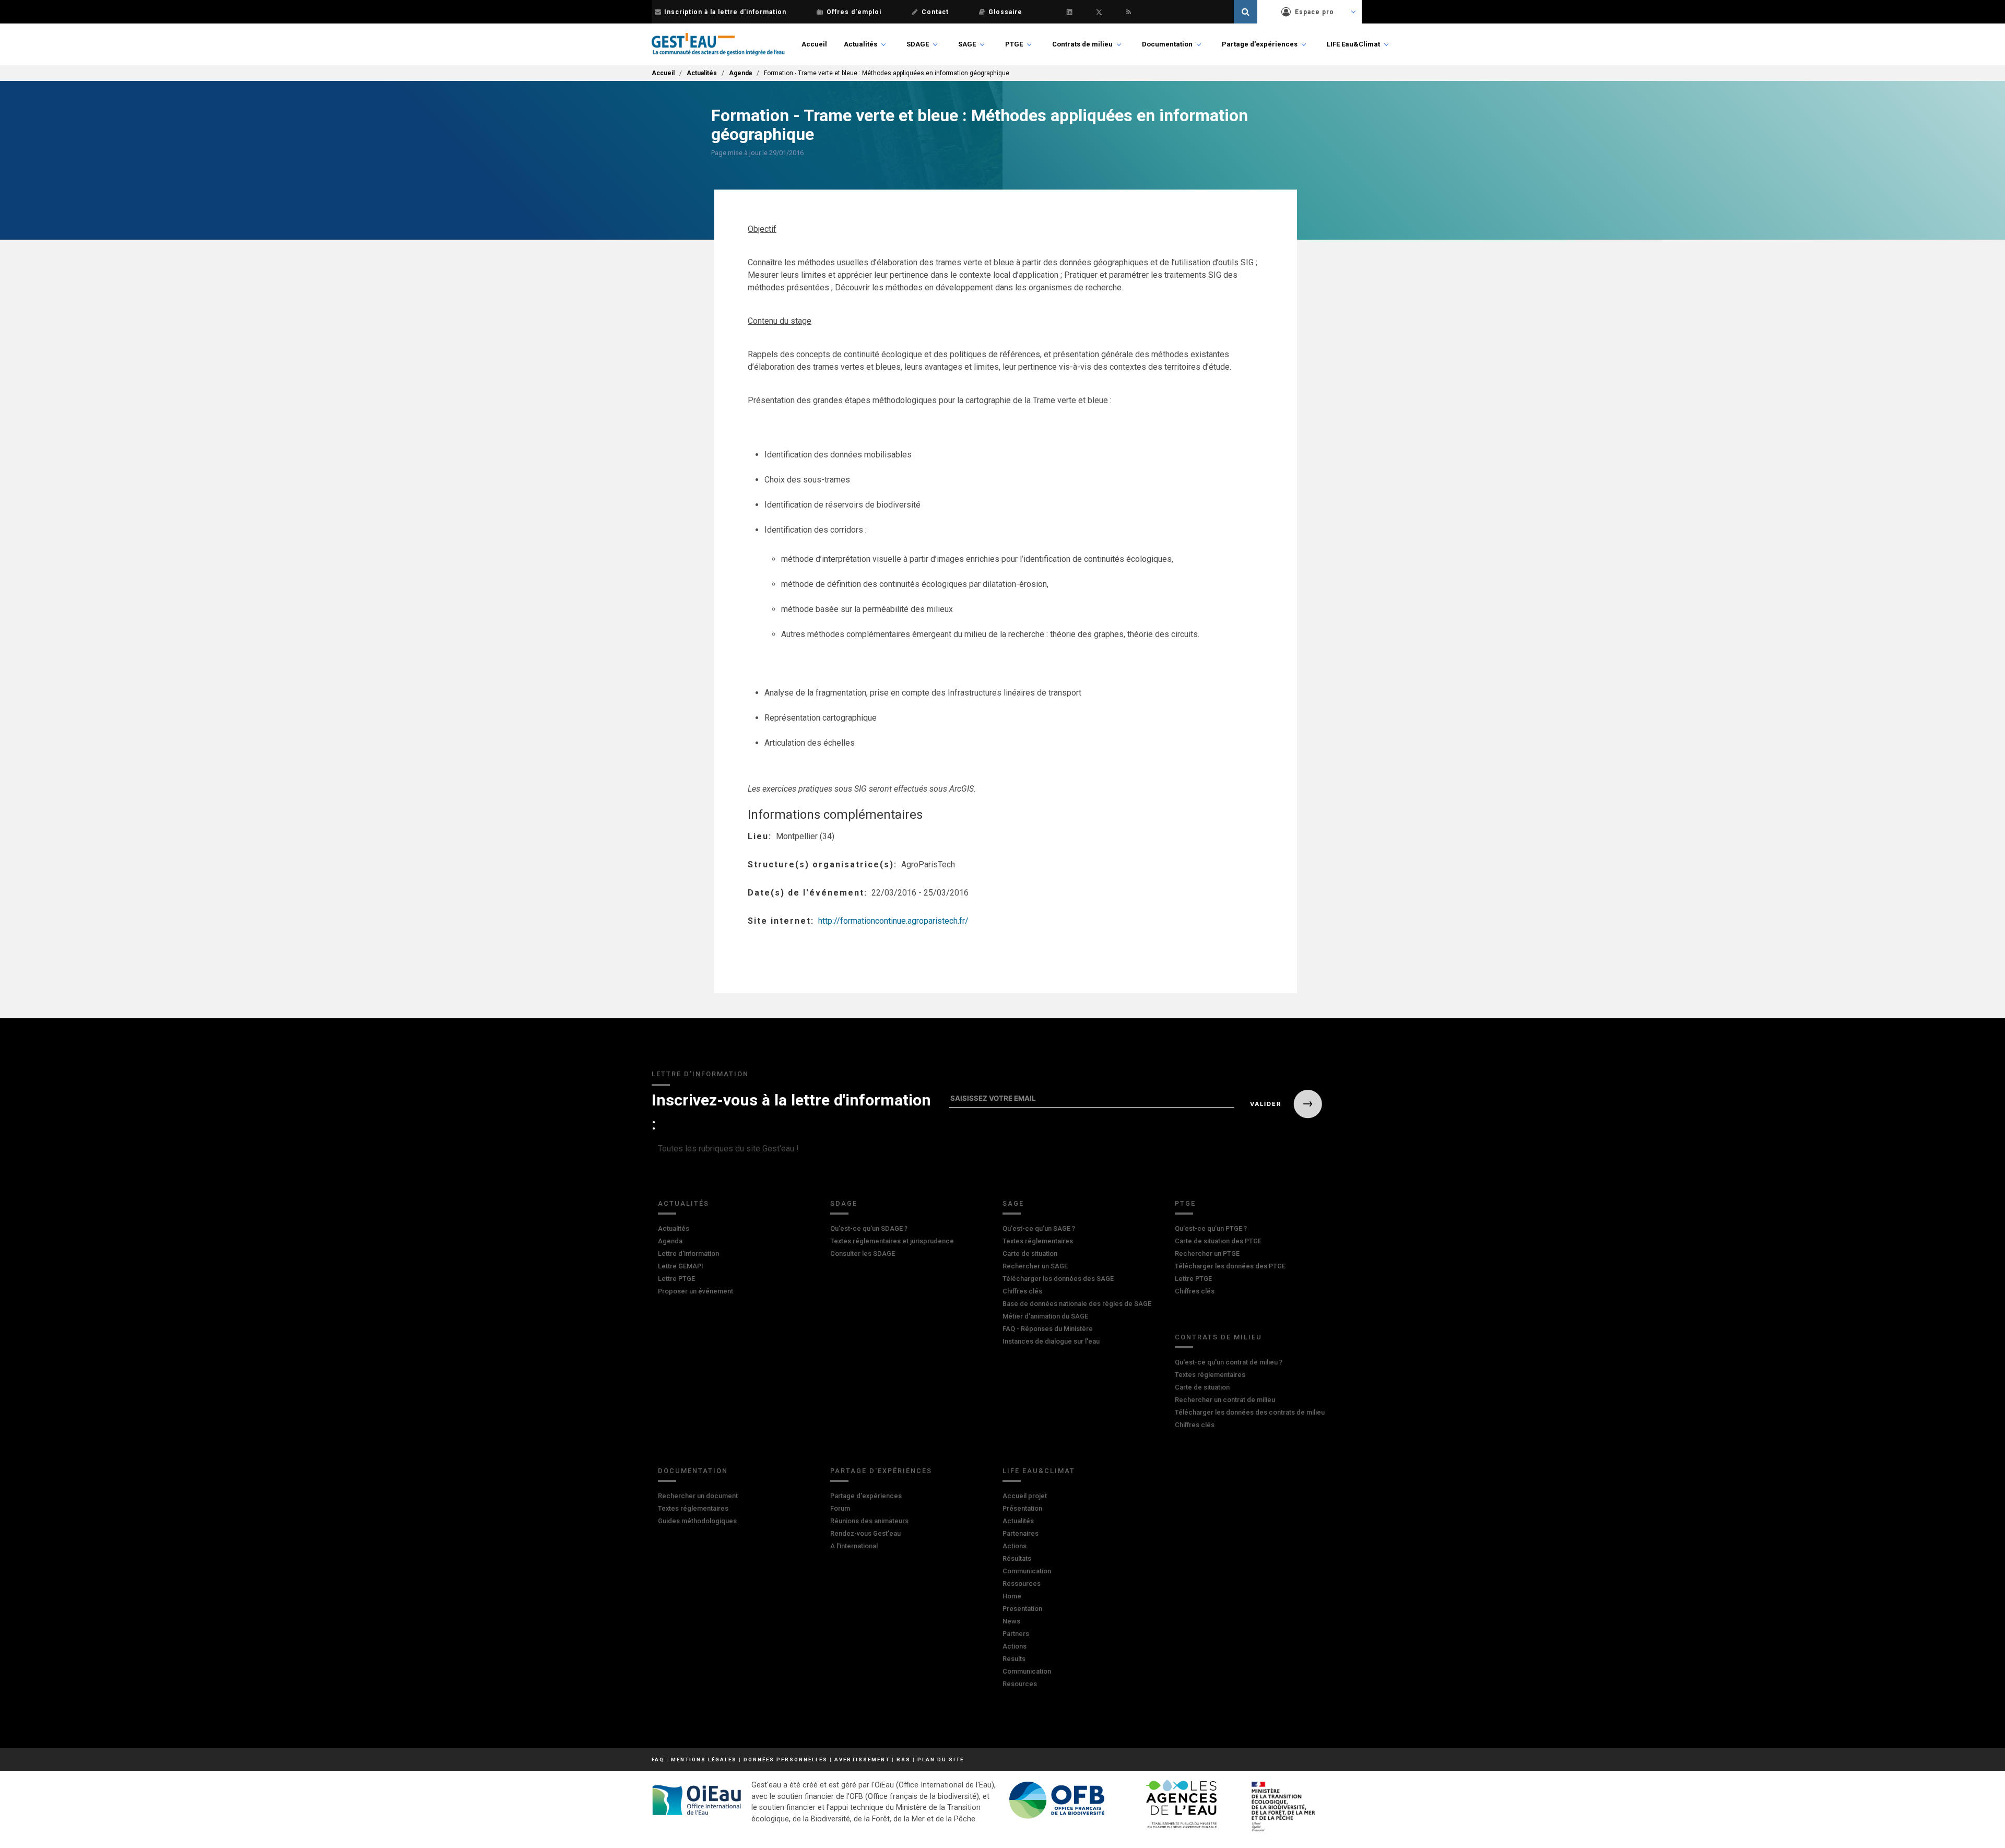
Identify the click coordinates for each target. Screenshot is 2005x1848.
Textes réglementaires (1038, 1241)
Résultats (1017, 1558)
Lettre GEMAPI (681, 1266)
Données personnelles (786, 1759)
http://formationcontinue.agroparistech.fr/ (893, 921)
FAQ (658, 1759)
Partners (1016, 1634)
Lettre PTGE (676, 1279)
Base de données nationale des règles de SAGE (1077, 1304)
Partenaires (1021, 1533)
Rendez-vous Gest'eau (865, 1533)
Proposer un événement (695, 1291)
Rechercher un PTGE (1207, 1253)
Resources (1020, 1684)
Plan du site (941, 1759)
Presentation (1022, 1609)
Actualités (860, 44)
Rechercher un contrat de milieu (1225, 1400)
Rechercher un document (698, 1496)
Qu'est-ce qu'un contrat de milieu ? (1229, 1362)
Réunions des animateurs (869, 1521)
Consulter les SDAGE (863, 1253)
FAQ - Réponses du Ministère (1048, 1329)
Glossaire (1005, 12)
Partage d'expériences (1260, 44)
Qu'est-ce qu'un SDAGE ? (869, 1228)
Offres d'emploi (854, 12)
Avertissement (862, 1759)
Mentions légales (704, 1759)
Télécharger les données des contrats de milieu (1250, 1412)
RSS (904, 1759)
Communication (1027, 1571)
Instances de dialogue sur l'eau (1051, 1341)
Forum (840, 1508)
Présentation (1022, 1508)
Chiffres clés (1022, 1291)
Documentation (1167, 44)
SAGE (967, 44)
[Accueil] (718, 44)
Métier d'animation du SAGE (1045, 1316)
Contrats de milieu (1082, 44)
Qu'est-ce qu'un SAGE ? (1039, 1228)
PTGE (1014, 44)
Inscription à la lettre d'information (725, 12)
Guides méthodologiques (697, 1521)
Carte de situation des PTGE (1218, 1241)
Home (1012, 1596)
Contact (935, 12)
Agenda (740, 73)
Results (1014, 1659)
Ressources (1022, 1584)
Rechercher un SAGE (1035, 1266)
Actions (1015, 1546)
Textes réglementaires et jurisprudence (892, 1241)
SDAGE (918, 44)
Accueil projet (1025, 1496)
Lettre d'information (688, 1253)
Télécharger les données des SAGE (1058, 1279)
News (1011, 1621)
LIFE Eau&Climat (1353, 44)
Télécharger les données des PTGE (1230, 1266)
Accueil (814, 44)
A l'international (854, 1546)
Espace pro (1314, 12)
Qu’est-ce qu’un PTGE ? (1211, 1228)
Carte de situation (1030, 1253)
